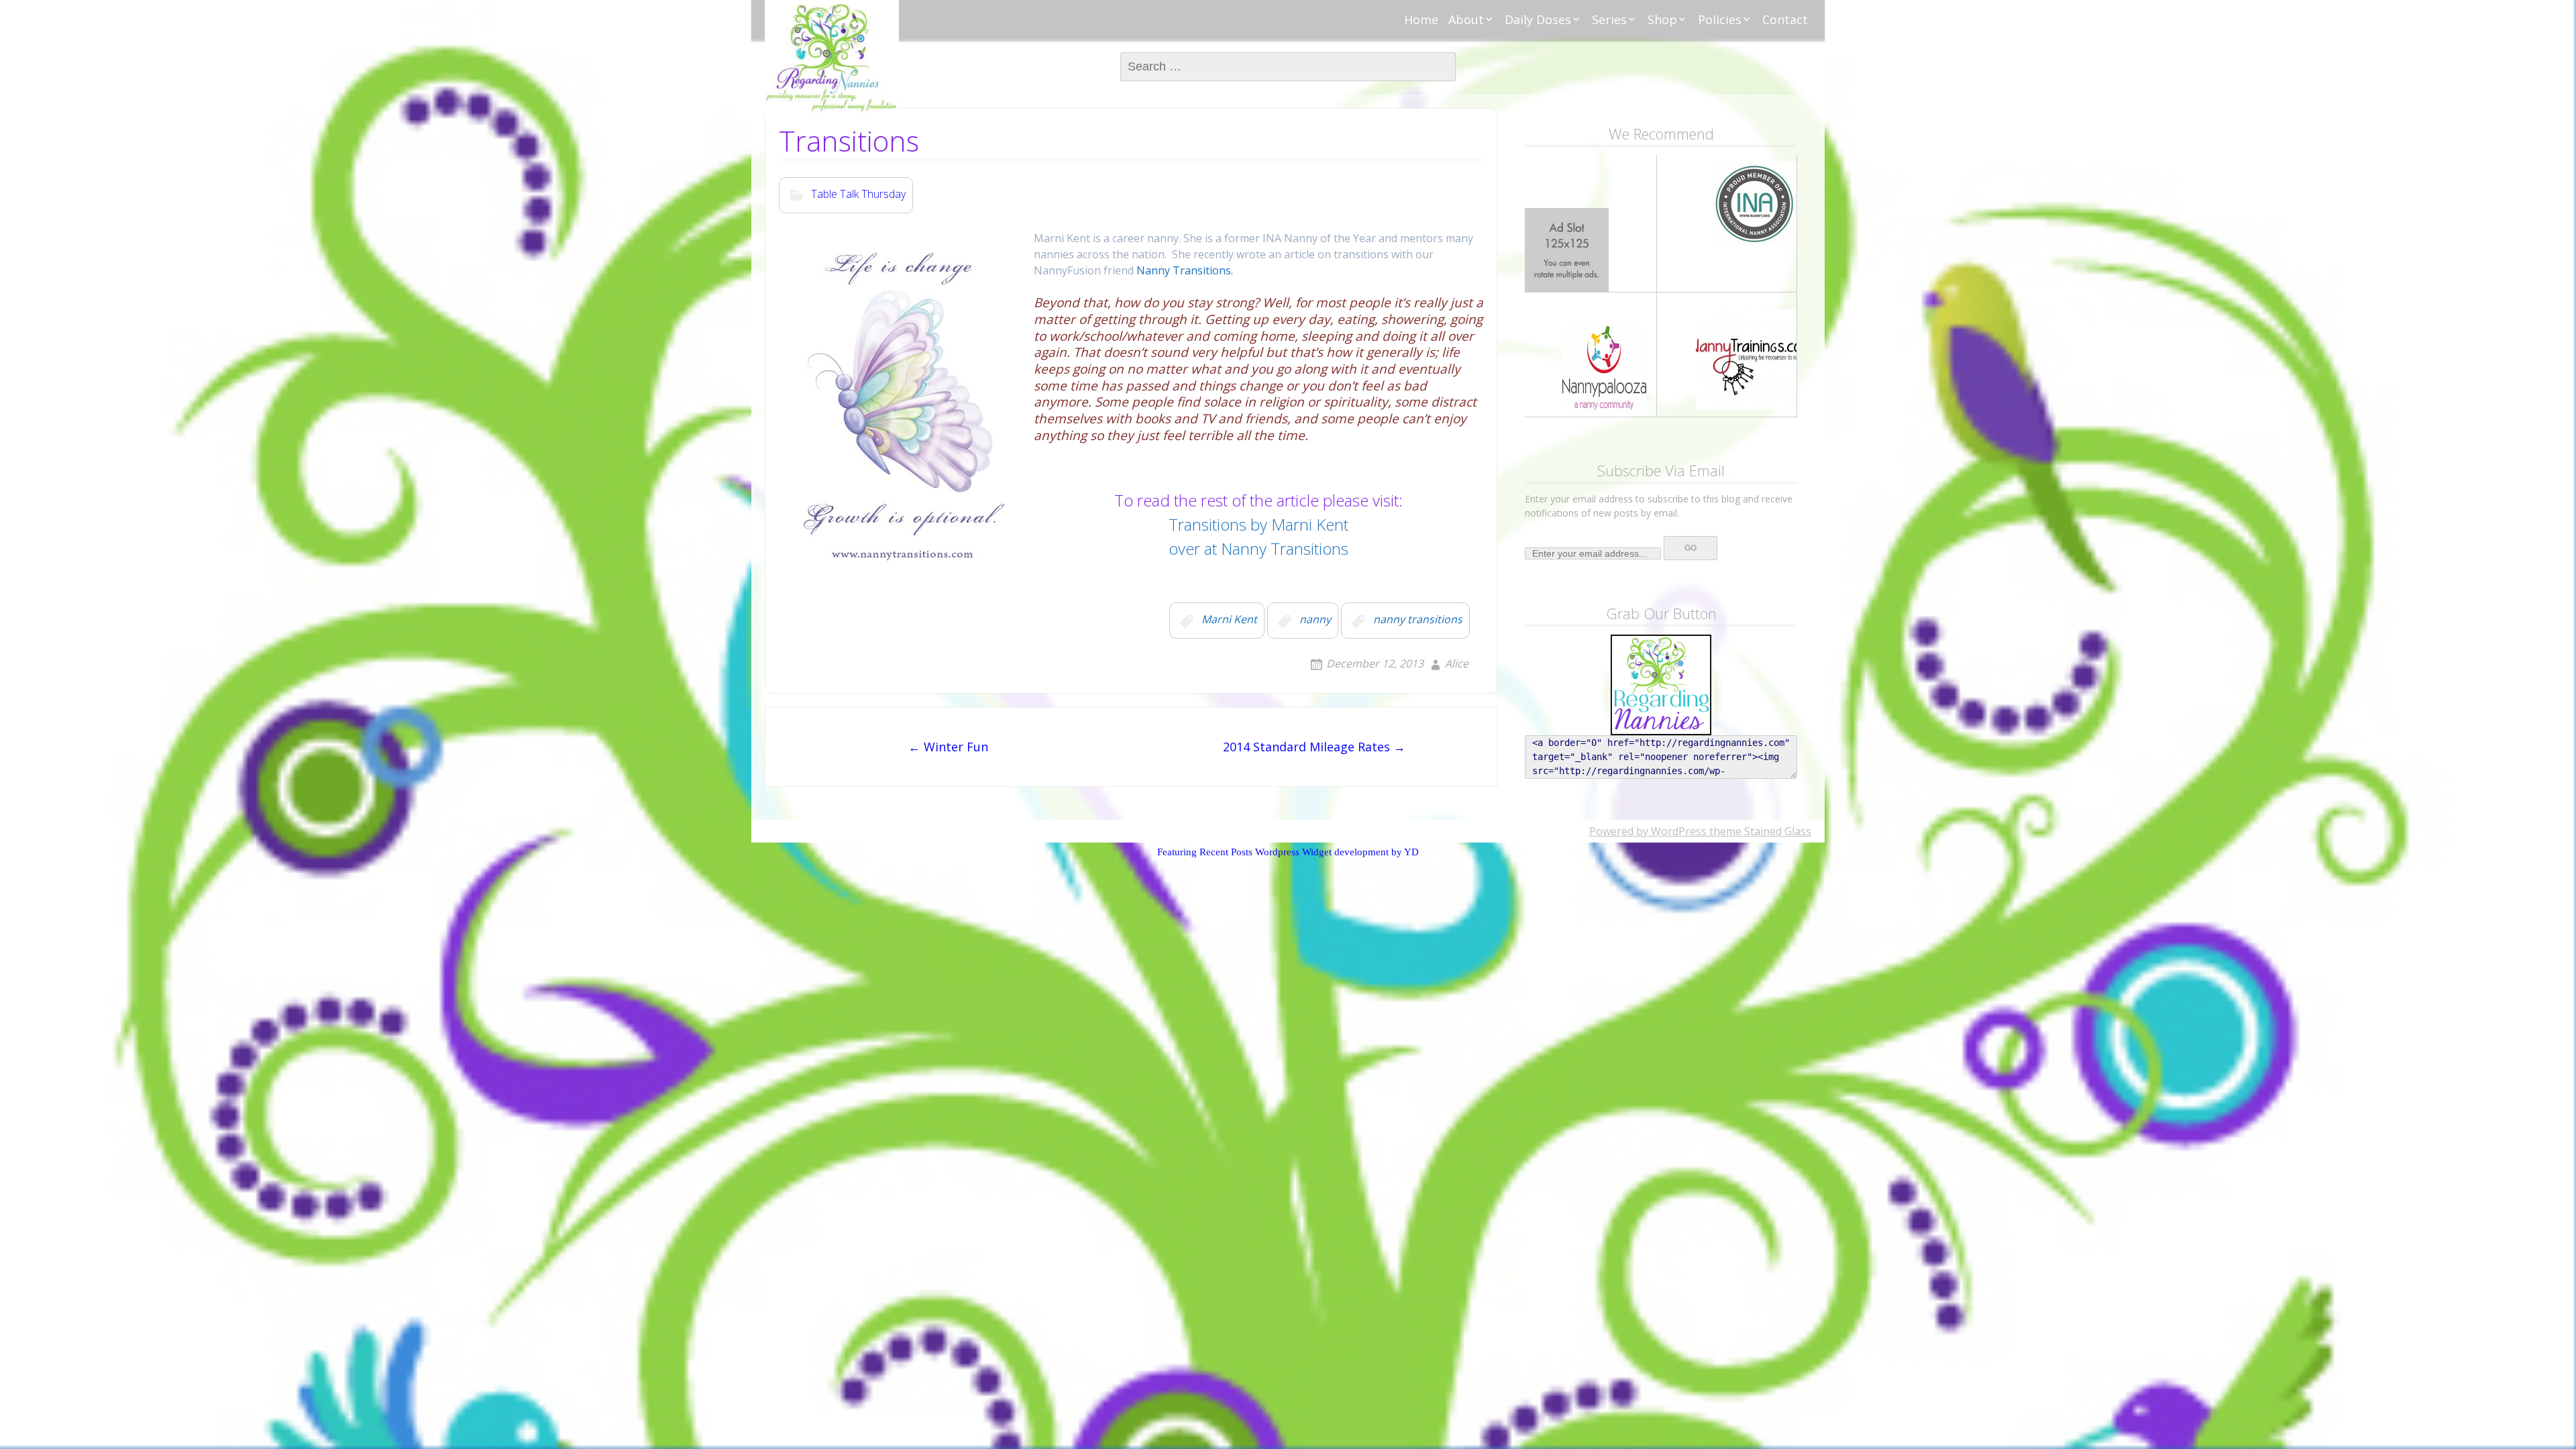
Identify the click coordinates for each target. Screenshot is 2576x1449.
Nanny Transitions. (1183, 270)
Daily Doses (1538, 19)
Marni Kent (1229, 620)
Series (1609, 19)
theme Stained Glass (1759, 831)
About (1466, 19)
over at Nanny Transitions (1258, 548)
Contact (1785, 19)
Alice (1457, 663)
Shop (1662, 19)
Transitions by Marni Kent (1258, 524)
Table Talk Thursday (858, 195)
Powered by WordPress (1648, 831)
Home (1421, 19)
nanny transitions (1418, 620)
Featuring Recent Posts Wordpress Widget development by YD (1288, 852)
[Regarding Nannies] (832, 58)
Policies (1720, 19)
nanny (1315, 620)
